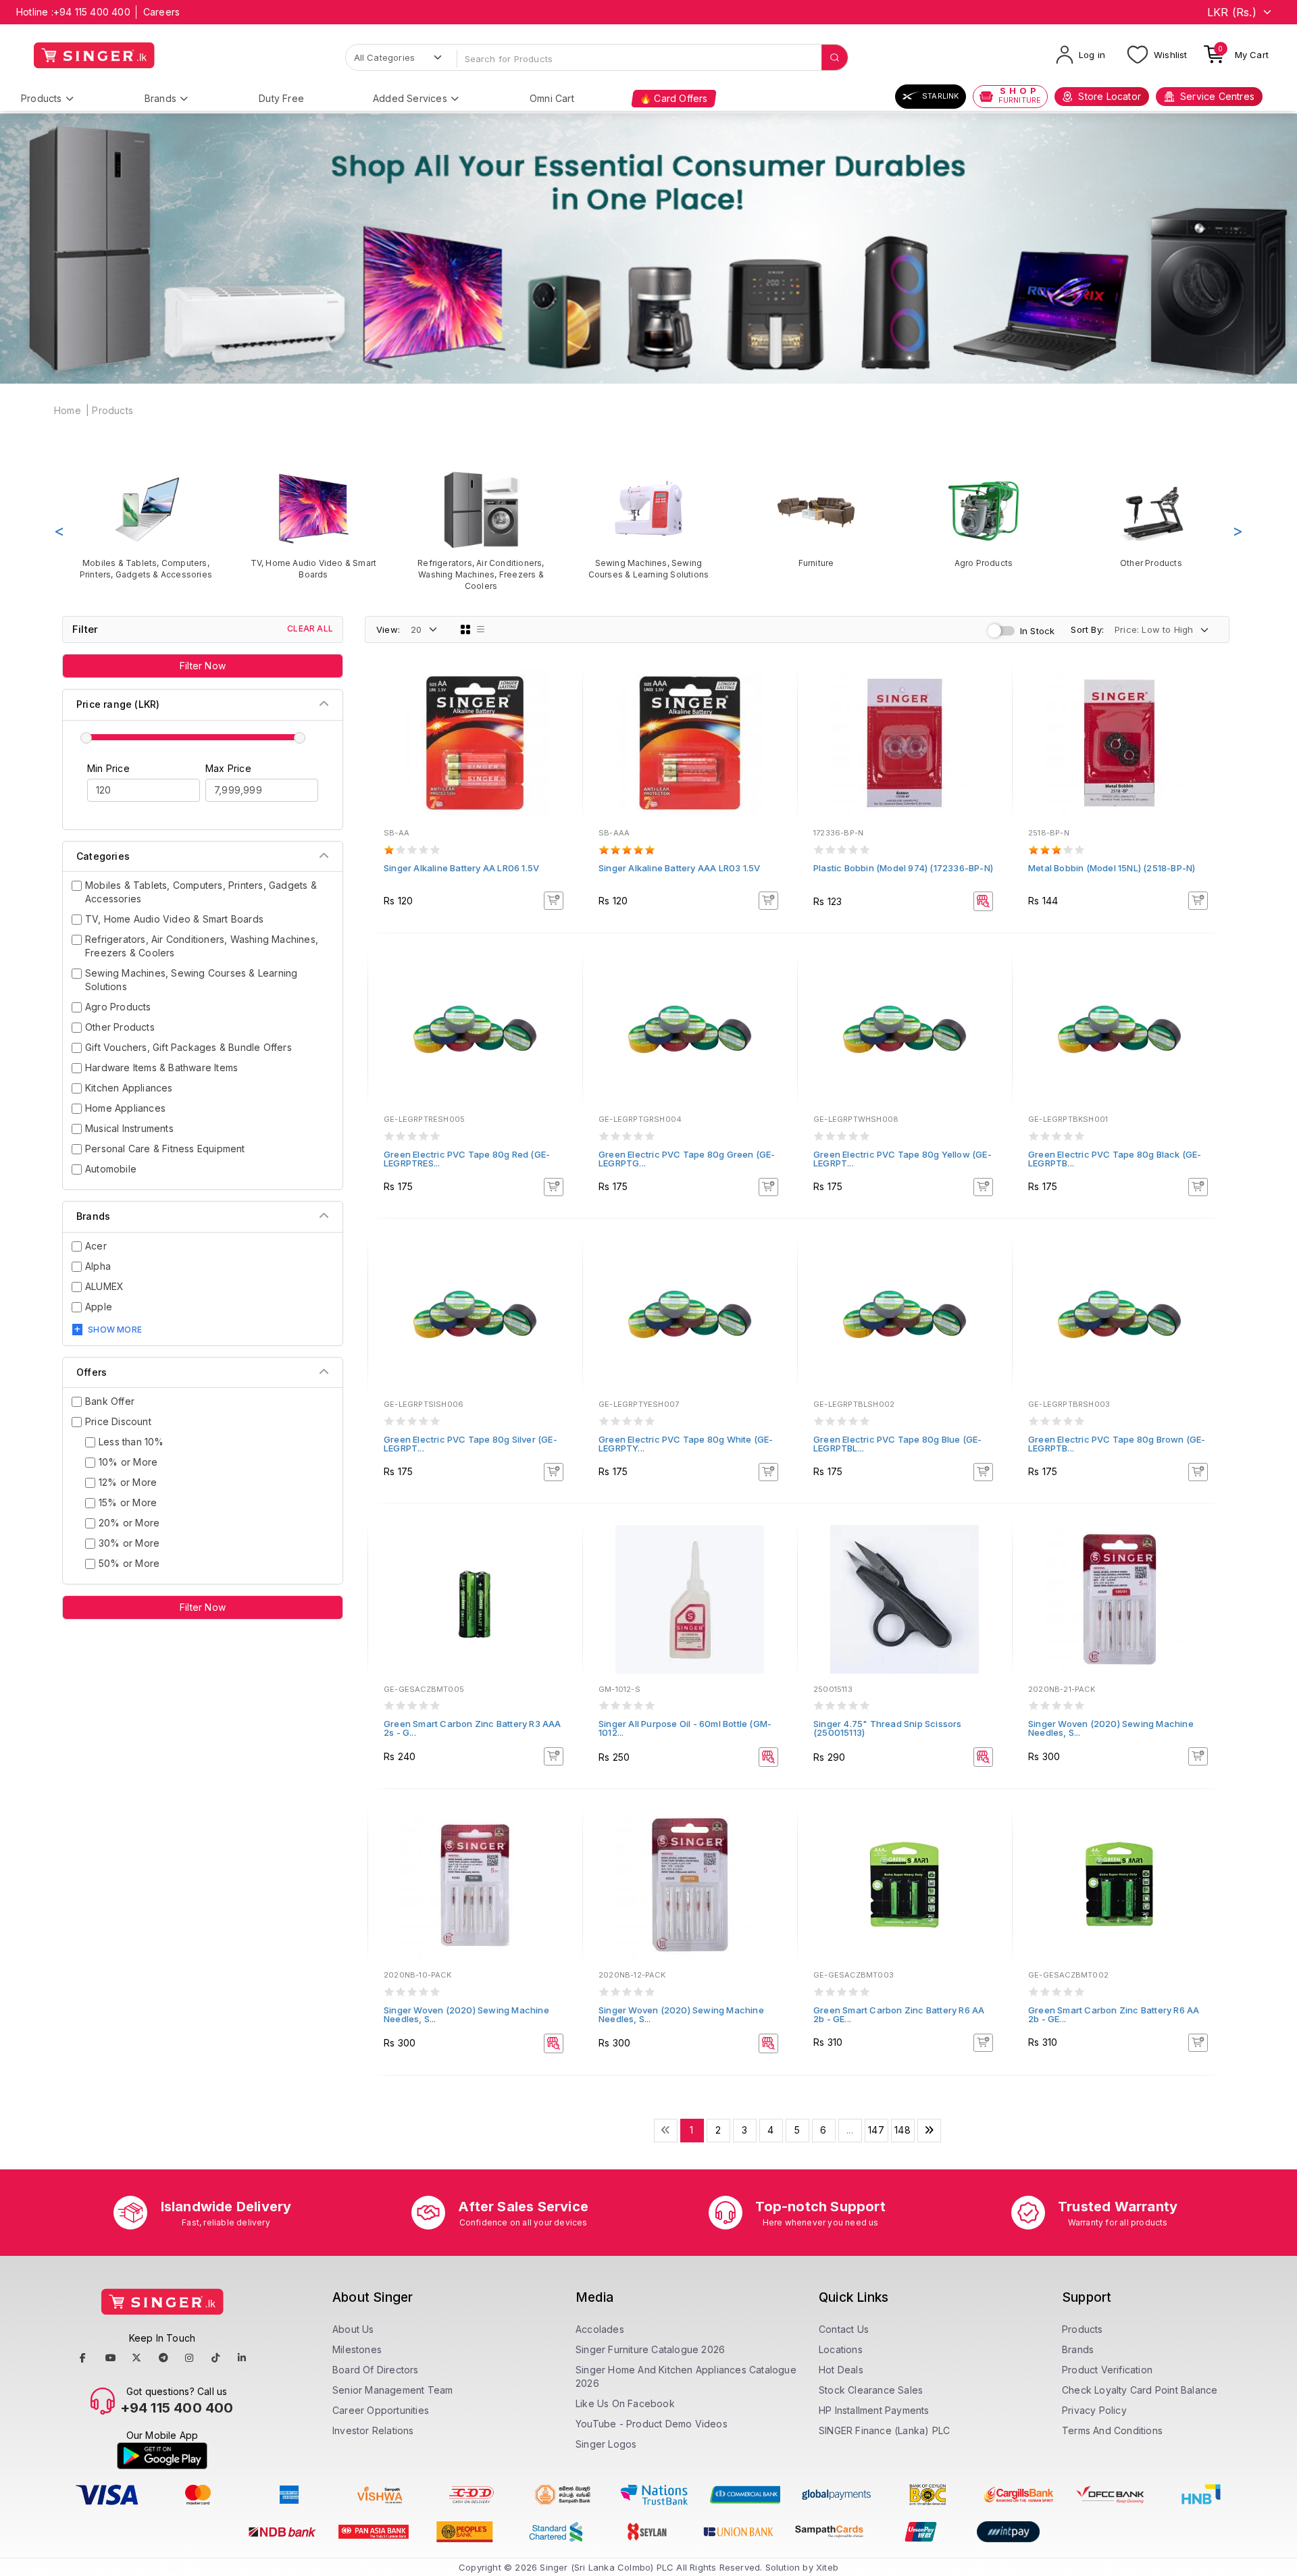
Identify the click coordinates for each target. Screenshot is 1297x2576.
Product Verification (1107, 2370)
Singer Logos (606, 2444)
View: (388, 629)
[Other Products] (1151, 519)
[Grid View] (465, 629)
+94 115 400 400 (92, 12)
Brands (160, 98)
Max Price (228, 768)
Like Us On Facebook (625, 2403)
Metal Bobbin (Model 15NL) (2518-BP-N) (1112, 868)
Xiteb (827, 2567)
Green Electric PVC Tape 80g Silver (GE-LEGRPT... (471, 1444)
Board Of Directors (376, 2370)
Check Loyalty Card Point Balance (1140, 2390)
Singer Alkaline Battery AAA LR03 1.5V (679, 868)
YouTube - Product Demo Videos (652, 2424)
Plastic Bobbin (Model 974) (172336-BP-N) (903, 868)
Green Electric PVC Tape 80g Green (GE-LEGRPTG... (687, 1159)
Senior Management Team (392, 2390)
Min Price (108, 768)
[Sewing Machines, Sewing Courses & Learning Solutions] (648, 525)
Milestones (357, 2349)
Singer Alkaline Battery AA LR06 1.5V (461, 868)
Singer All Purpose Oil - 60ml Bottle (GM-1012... (685, 1728)
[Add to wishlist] (563, 690)
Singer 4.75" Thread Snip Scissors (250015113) (888, 1728)
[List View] (481, 629)
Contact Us (844, 2329)
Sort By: (1087, 629)
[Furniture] (816, 519)
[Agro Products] (984, 519)
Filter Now (203, 666)
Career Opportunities (381, 2410)
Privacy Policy (1094, 2410)
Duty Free (281, 98)
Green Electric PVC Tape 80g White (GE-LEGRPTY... (686, 1444)
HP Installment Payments (874, 2410)
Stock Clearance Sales (871, 2390)
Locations (841, 2349)
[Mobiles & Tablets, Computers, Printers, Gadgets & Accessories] (146, 525)
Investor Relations (373, 2430)
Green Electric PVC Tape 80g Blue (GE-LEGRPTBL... (897, 1444)
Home (68, 410)
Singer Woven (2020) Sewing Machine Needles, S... (1111, 1728)
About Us (353, 2329)
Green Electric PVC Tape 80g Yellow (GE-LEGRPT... (902, 1159)
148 (902, 2130)
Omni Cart (552, 98)
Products (42, 98)
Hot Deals (841, 2370)
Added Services (410, 98)
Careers (161, 12)
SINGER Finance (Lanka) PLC (884, 2430)
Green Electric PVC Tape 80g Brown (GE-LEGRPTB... (1117, 1444)
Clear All (310, 628)
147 (876, 2130)
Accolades (600, 2329)
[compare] (563, 708)
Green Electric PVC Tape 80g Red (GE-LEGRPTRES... (467, 1159)
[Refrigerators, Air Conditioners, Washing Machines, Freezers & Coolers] (481, 531)
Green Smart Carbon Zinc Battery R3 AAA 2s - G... (473, 1728)
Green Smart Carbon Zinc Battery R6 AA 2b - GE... (899, 2014)
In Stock (1038, 631)
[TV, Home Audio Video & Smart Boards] (313, 525)
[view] (563, 726)
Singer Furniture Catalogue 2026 (650, 2349)
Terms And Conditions (1112, 2430)
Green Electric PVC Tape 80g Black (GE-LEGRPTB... (1115, 1159)
